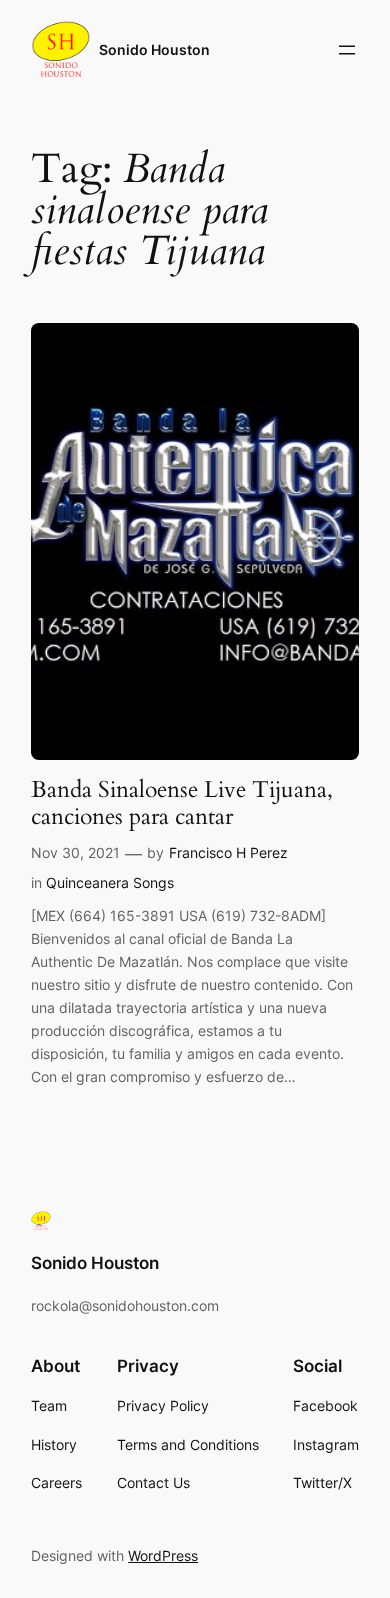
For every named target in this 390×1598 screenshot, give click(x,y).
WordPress (163, 1555)
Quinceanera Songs (110, 882)
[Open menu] (347, 50)
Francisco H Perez (228, 852)
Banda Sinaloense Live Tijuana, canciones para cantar (182, 803)
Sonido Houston (154, 49)
